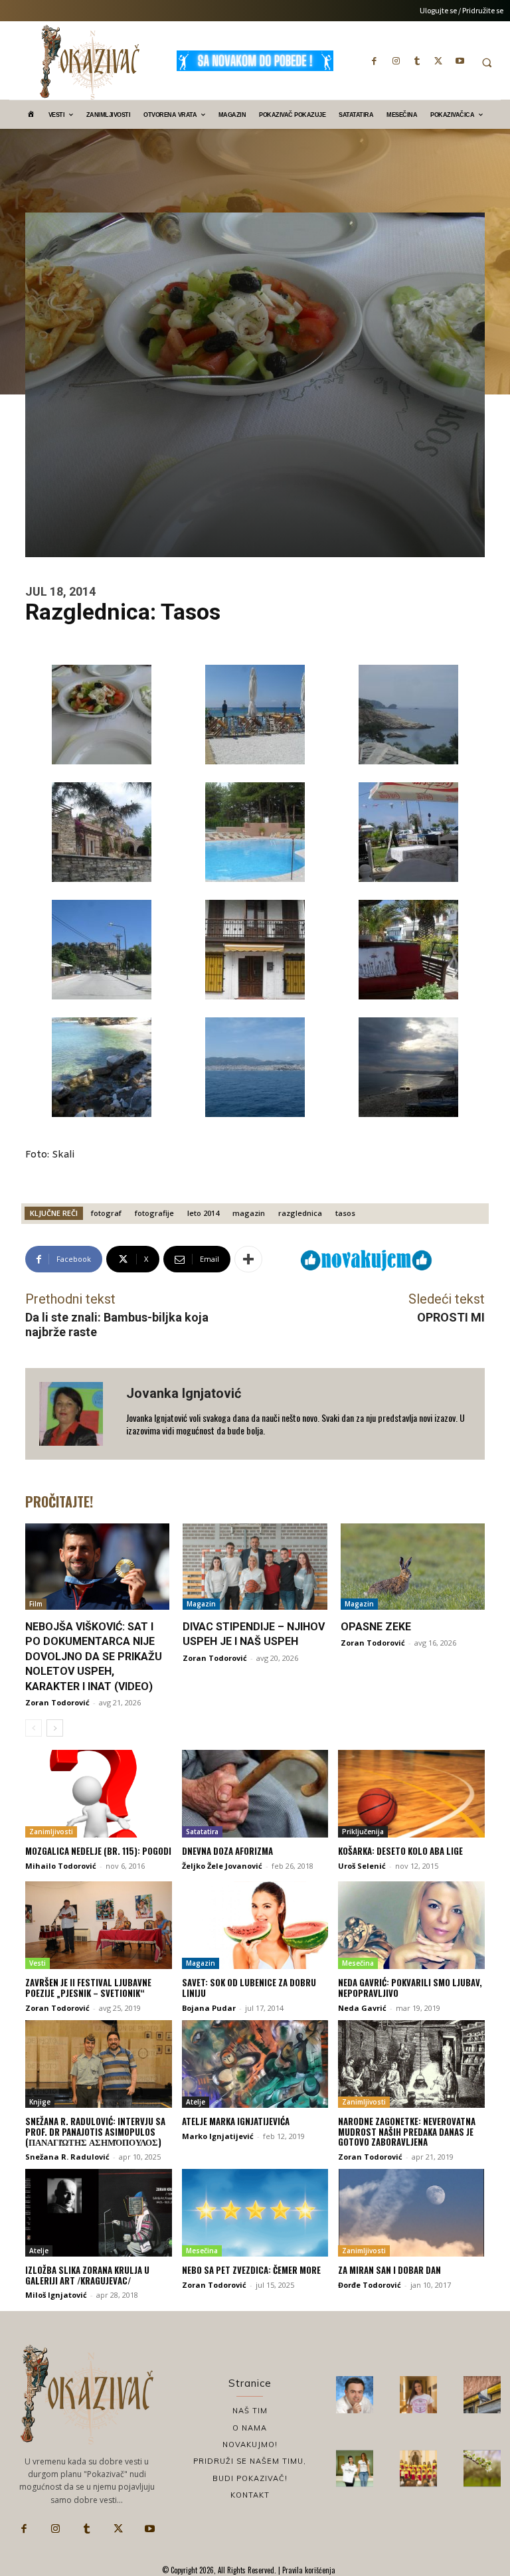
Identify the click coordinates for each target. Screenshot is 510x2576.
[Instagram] (396, 60)
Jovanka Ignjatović (184, 1393)
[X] (438, 60)
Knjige (40, 2102)
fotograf (106, 1213)
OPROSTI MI (451, 1317)
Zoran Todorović (57, 1702)
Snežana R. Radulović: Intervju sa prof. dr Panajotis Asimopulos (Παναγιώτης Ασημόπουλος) (95, 2131)
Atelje (196, 2102)
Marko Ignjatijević (218, 2136)
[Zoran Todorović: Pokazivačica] (482, 2395)
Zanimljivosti (51, 1832)
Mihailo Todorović (61, 1866)
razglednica (300, 1213)
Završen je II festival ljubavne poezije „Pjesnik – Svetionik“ (88, 1988)
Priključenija (363, 1832)
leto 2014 (203, 1213)
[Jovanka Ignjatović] (76, 1414)
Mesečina (358, 1963)
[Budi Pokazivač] (355, 2468)
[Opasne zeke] (413, 1567)
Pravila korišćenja (308, 2570)
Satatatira (202, 1832)
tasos (345, 1213)
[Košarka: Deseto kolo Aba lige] (411, 1794)
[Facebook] (375, 60)
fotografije (154, 1213)
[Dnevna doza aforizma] (255, 1794)
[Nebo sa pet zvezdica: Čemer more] (255, 2213)
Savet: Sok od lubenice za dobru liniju (249, 1988)
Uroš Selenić (362, 1866)
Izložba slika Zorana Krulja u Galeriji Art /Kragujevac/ (87, 2275)
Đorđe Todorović (370, 2285)
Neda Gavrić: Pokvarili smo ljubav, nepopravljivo (410, 1988)
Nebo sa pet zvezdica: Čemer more (251, 2270)
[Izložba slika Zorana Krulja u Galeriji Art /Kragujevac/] (99, 2213)
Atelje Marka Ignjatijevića (236, 2121)
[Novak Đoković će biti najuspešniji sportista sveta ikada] (355, 2395)
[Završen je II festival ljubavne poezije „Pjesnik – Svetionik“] (99, 1925)
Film (36, 1604)
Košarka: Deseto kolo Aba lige (400, 1851)
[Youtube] (460, 60)
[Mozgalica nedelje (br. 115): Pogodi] (99, 1794)
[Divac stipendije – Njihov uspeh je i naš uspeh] (255, 1567)
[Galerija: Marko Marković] (482, 2468)
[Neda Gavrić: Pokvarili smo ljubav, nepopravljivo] (411, 1925)
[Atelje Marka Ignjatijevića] (255, 2064)
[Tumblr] (417, 60)
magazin (249, 1213)
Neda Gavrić (362, 2008)
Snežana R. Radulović (67, 2157)
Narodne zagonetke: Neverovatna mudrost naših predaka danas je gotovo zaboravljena (407, 2131)
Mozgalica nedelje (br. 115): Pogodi (98, 1851)
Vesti (38, 1963)
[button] (487, 62)
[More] (248, 1259)
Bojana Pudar (209, 2008)
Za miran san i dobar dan (389, 2270)
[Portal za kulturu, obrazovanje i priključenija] (90, 62)
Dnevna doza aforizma (227, 1851)
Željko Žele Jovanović (222, 1866)
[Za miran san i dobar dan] (411, 2213)
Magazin (201, 1604)
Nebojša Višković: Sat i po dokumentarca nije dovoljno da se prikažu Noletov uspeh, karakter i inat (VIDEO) (94, 1657)
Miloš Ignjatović (56, 2295)
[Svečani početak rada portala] (418, 2468)
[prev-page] (34, 1728)
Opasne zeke (376, 1627)
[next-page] (55, 1728)
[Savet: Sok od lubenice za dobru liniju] (255, 1925)
